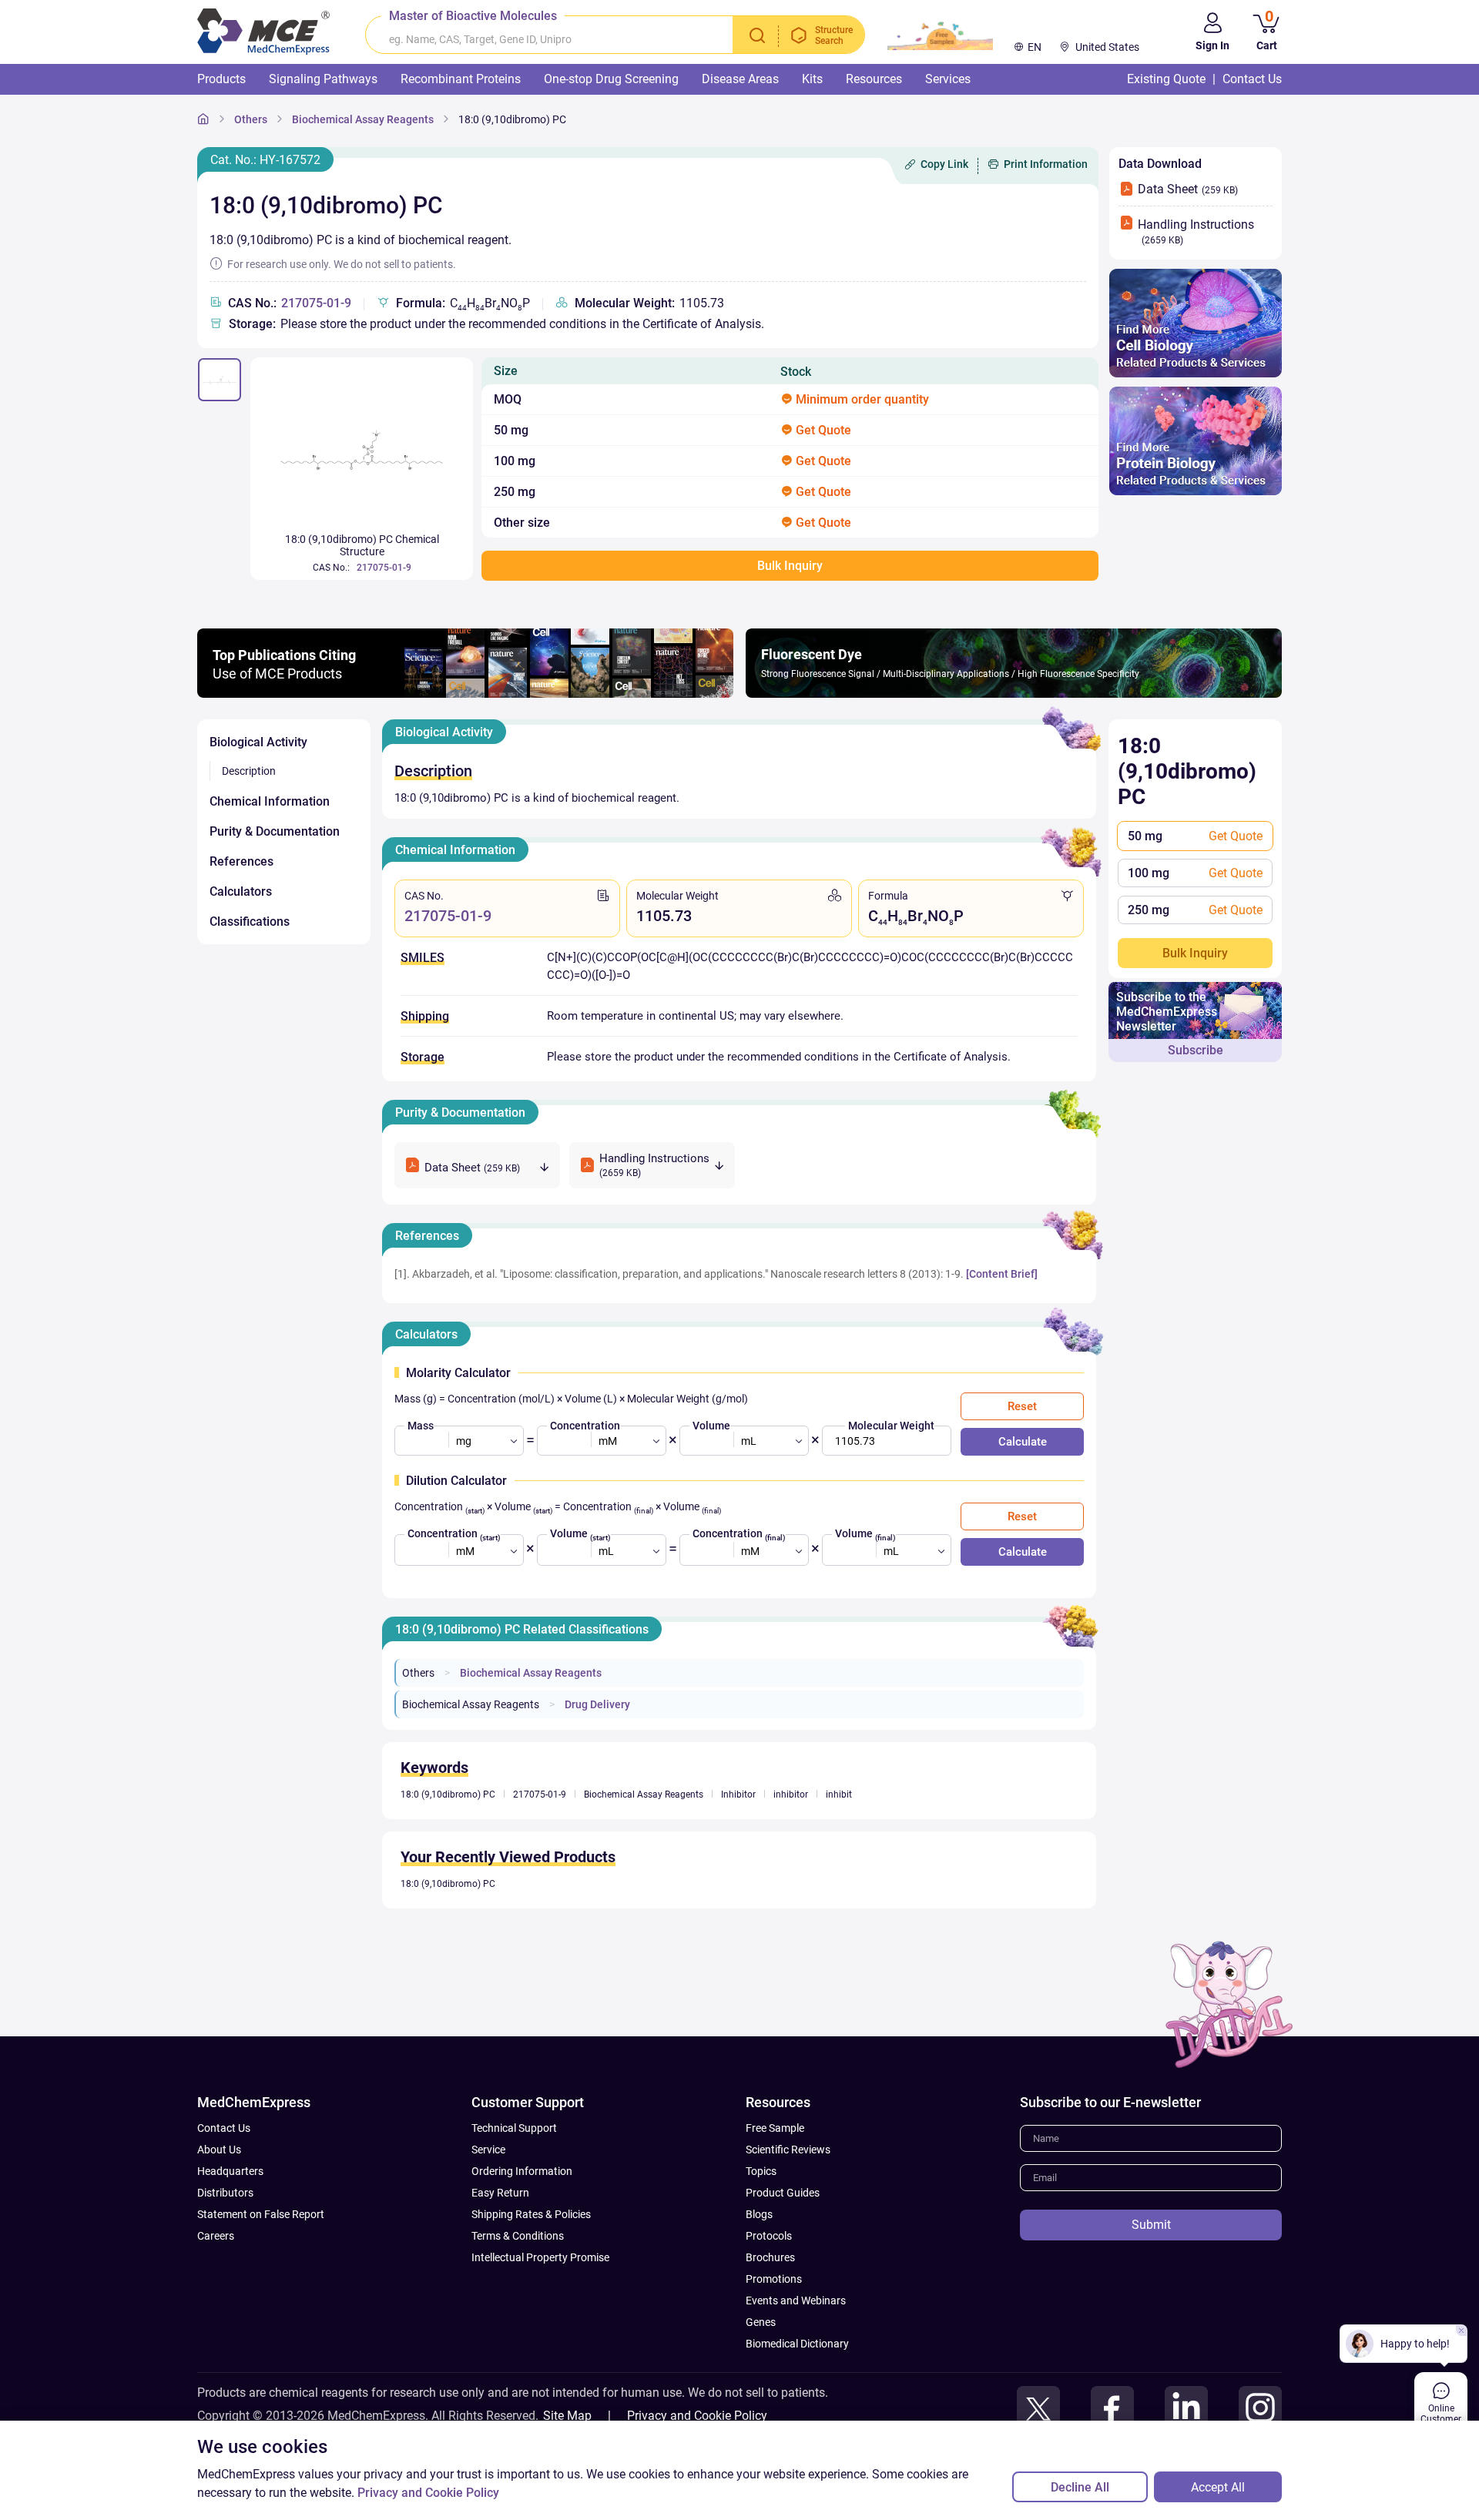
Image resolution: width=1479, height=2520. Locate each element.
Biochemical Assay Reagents (363, 119)
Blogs (759, 2214)
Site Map (567, 2416)
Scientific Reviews (788, 2150)
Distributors (225, 2193)
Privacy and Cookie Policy (697, 2416)
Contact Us (224, 2128)
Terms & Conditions (518, 2236)
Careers (216, 2236)
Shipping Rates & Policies (531, 2214)
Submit (1151, 2225)
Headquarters (230, 2171)
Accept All (1218, 2487)
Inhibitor (738, 1794)
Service (488, 2150)
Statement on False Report (261, 2214)
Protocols (769, 2236)
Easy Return (500, 2193)
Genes (761, 2322)
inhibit (839, 1794)
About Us (219, 2150)
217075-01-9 (316, 303)
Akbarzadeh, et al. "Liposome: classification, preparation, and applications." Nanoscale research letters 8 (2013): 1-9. (688, 1274)
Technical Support (514, 2128)
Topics (761, 2171)
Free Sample (775, 2128)
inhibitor (791, 1794)
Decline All (1080, 2487)
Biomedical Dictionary (797, 2344)
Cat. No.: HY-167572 (265, 160)
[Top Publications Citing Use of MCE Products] (465, 694)
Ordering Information (522, 2171)
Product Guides (783, 2193)
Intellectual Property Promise (540, 2257)
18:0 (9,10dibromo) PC (512, 119)
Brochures (770, 2257)
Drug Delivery (597, 1704)
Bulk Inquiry (1195, 953)
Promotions (774, 2279)
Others (251, 119)
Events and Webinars (796, 2301)
